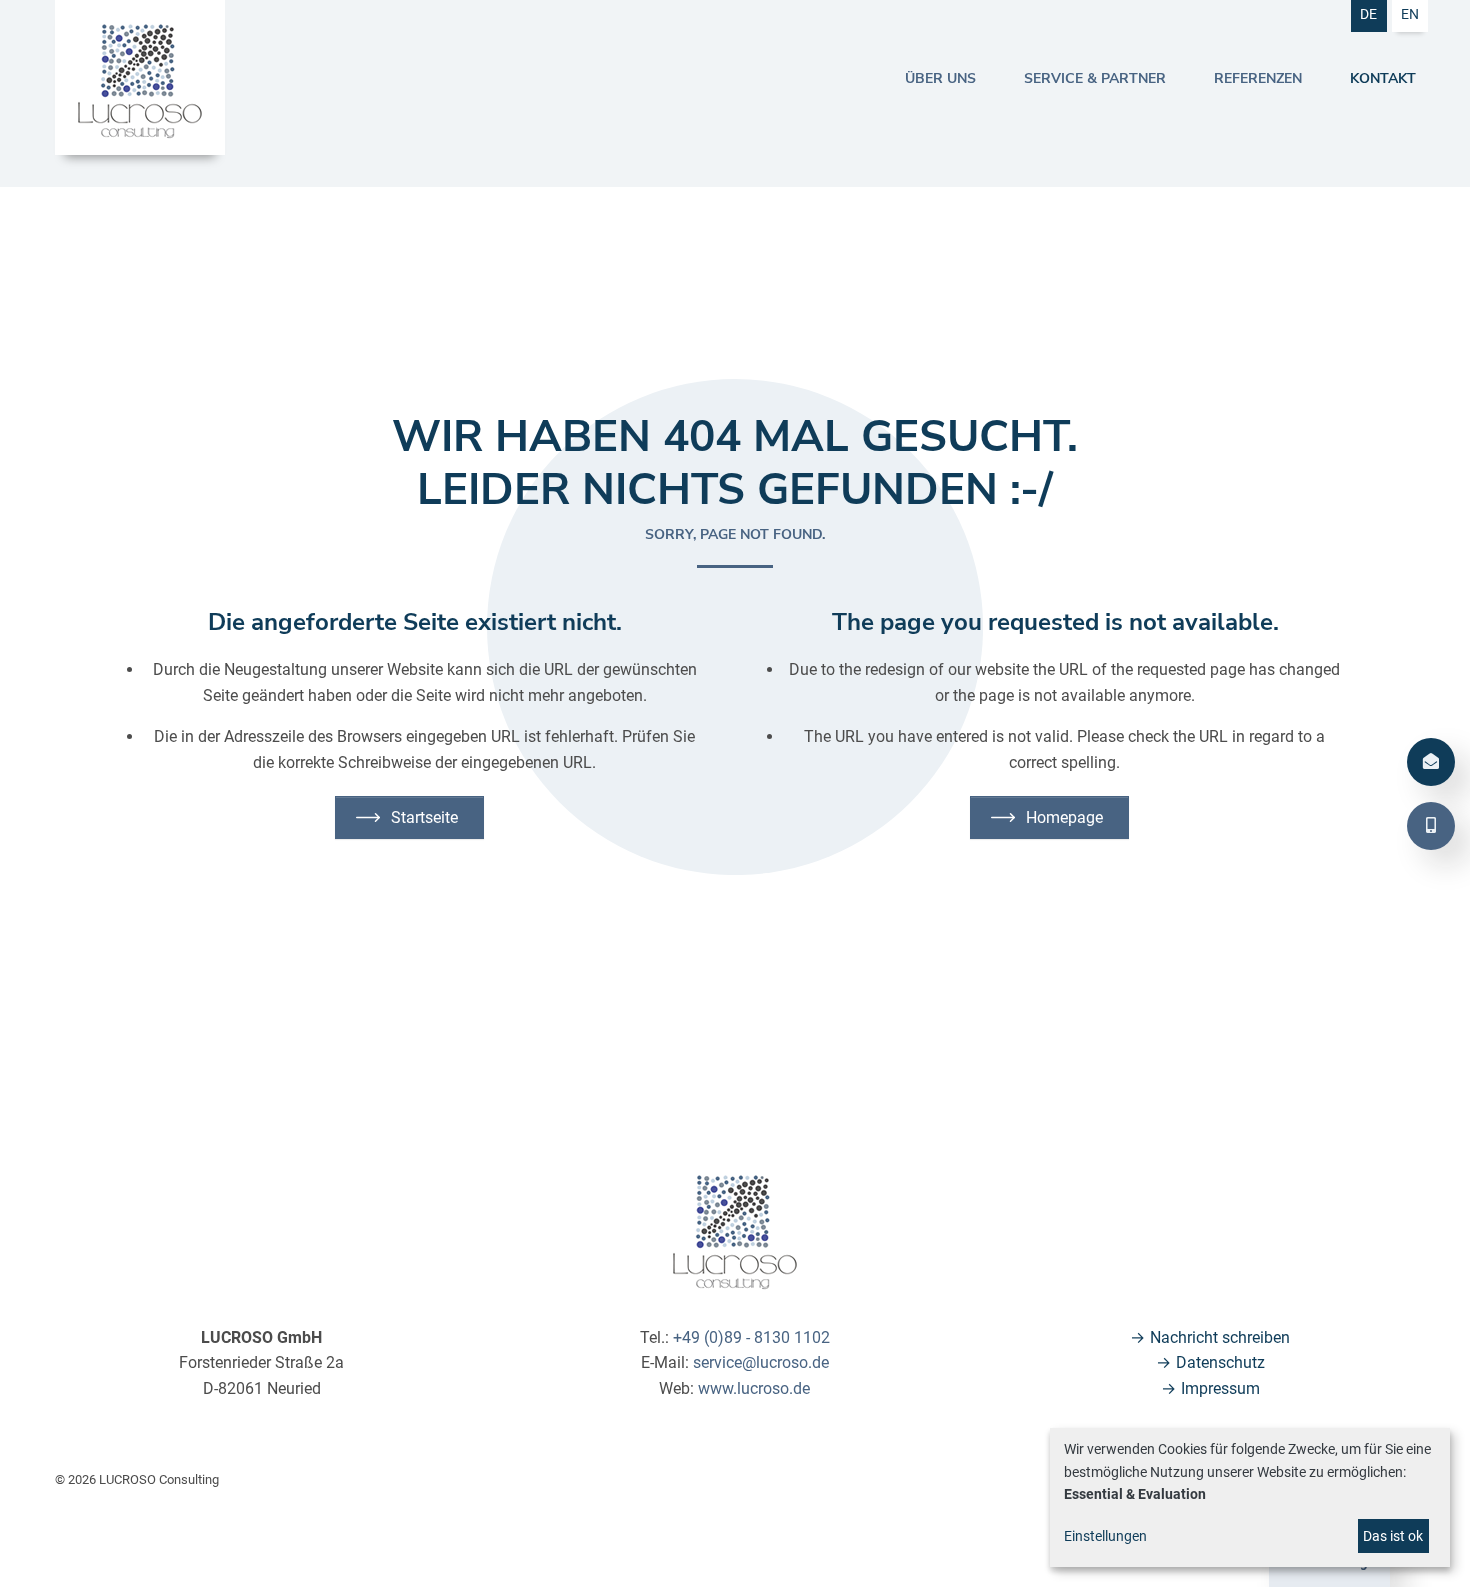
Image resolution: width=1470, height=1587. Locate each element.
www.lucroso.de (754, 1388)
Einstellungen (1105, 1536)
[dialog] (1250, 1497)
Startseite (424, 817)
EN (1410, 14)
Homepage (1064, 817)
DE (1368, 14)
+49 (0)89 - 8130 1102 (751, 1337)
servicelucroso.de (761, 1362)
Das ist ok (1393, 1536)
